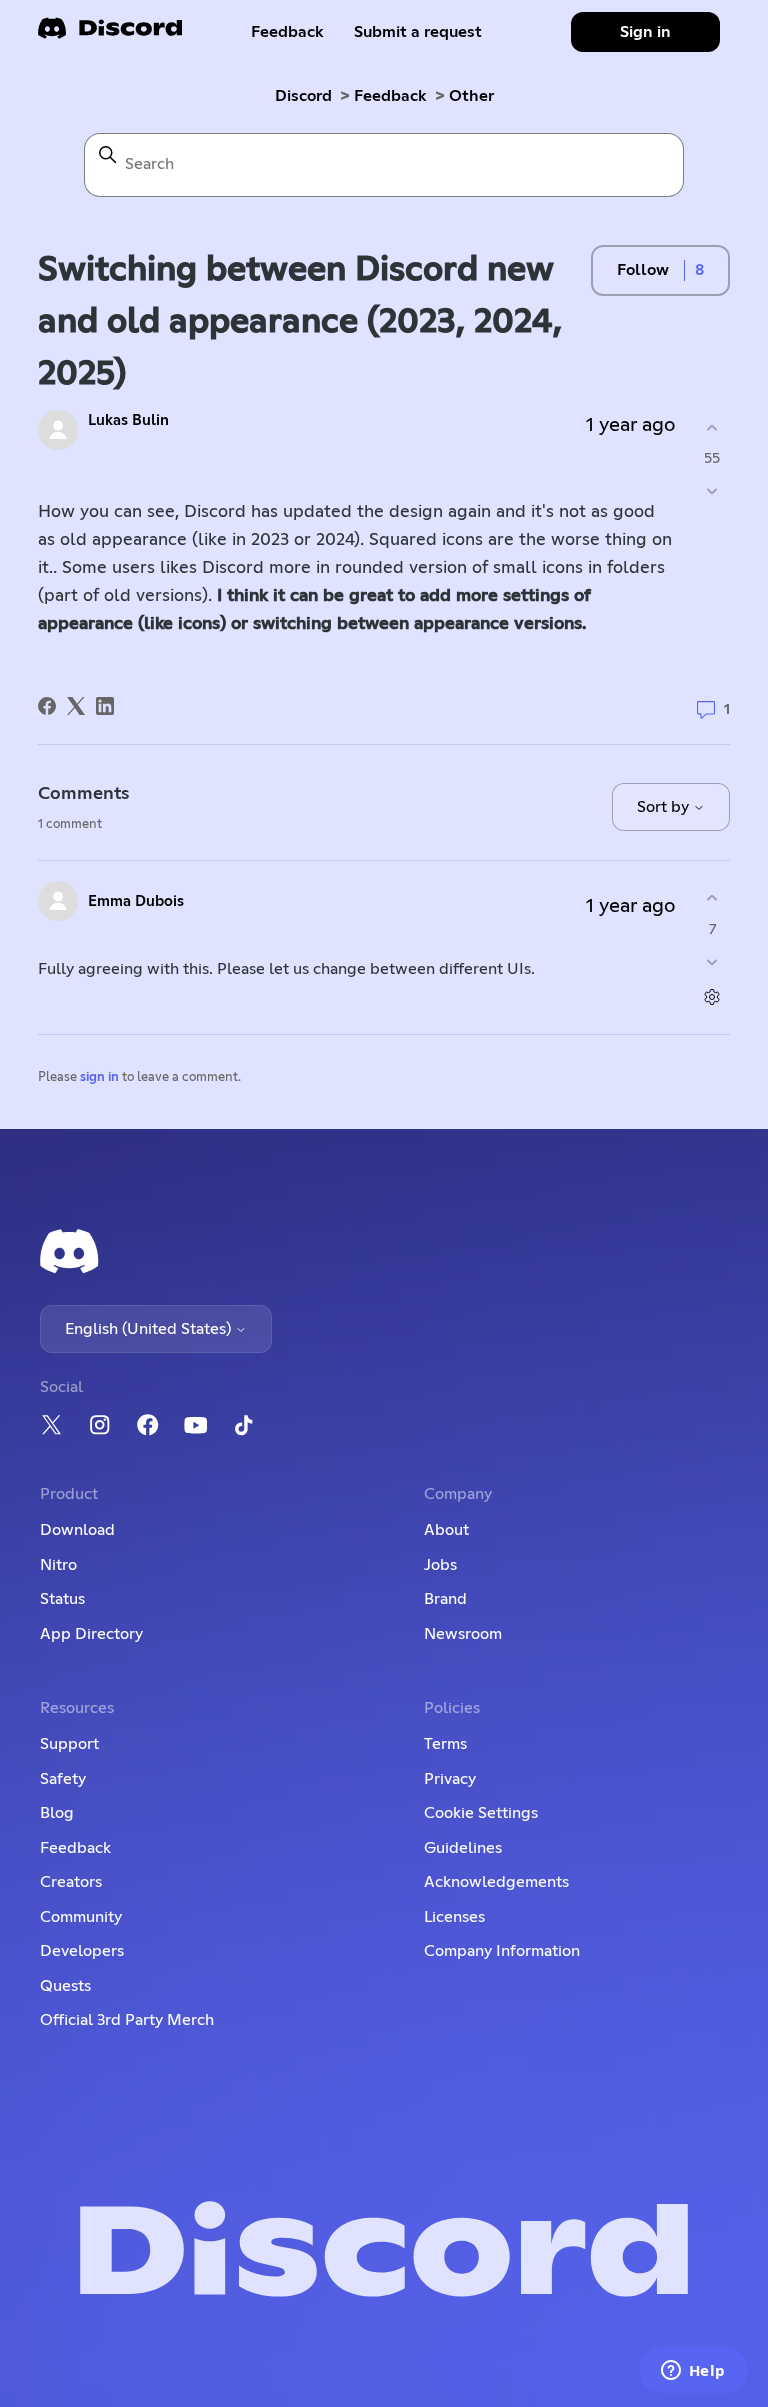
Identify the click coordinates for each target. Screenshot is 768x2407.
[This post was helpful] (712, 427)
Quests (65, 1986)
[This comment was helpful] (712, 898)
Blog (57, 1813)
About (446, 1530)
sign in (99, 1077)
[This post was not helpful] (712, 491)
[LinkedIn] (105, 706)
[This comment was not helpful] (712, 961)
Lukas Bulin (128, 420)
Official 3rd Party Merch (127, 2020)
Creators (71, 1882)
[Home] (110, 34)
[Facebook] (47, 706)
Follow (643, 270)
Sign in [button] (645, 32)
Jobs (440, 1565)
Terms (445, 1744)
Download (77, 1530)
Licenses (454, 1917)
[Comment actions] (712, 996)
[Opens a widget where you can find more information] (693, 2372)
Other (471, 96)
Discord (303, 96)
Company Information (502, 1951)
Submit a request (418, 32)
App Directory (91, 1634)
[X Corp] (76, 706)
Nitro (58, 1565)
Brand (445, 1599)
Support (69, 1744)
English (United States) (150, 1329)
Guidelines (463, 1848)
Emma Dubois (136, 901)
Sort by (665, 807)
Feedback (287, 32)
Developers (82, 1951)
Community (81, 1917)
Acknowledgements (496, 1882)
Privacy (450, 1779)
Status (62, 1599)
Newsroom (463, 1634)
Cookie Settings (481, 1813)
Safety (63, 1779)
